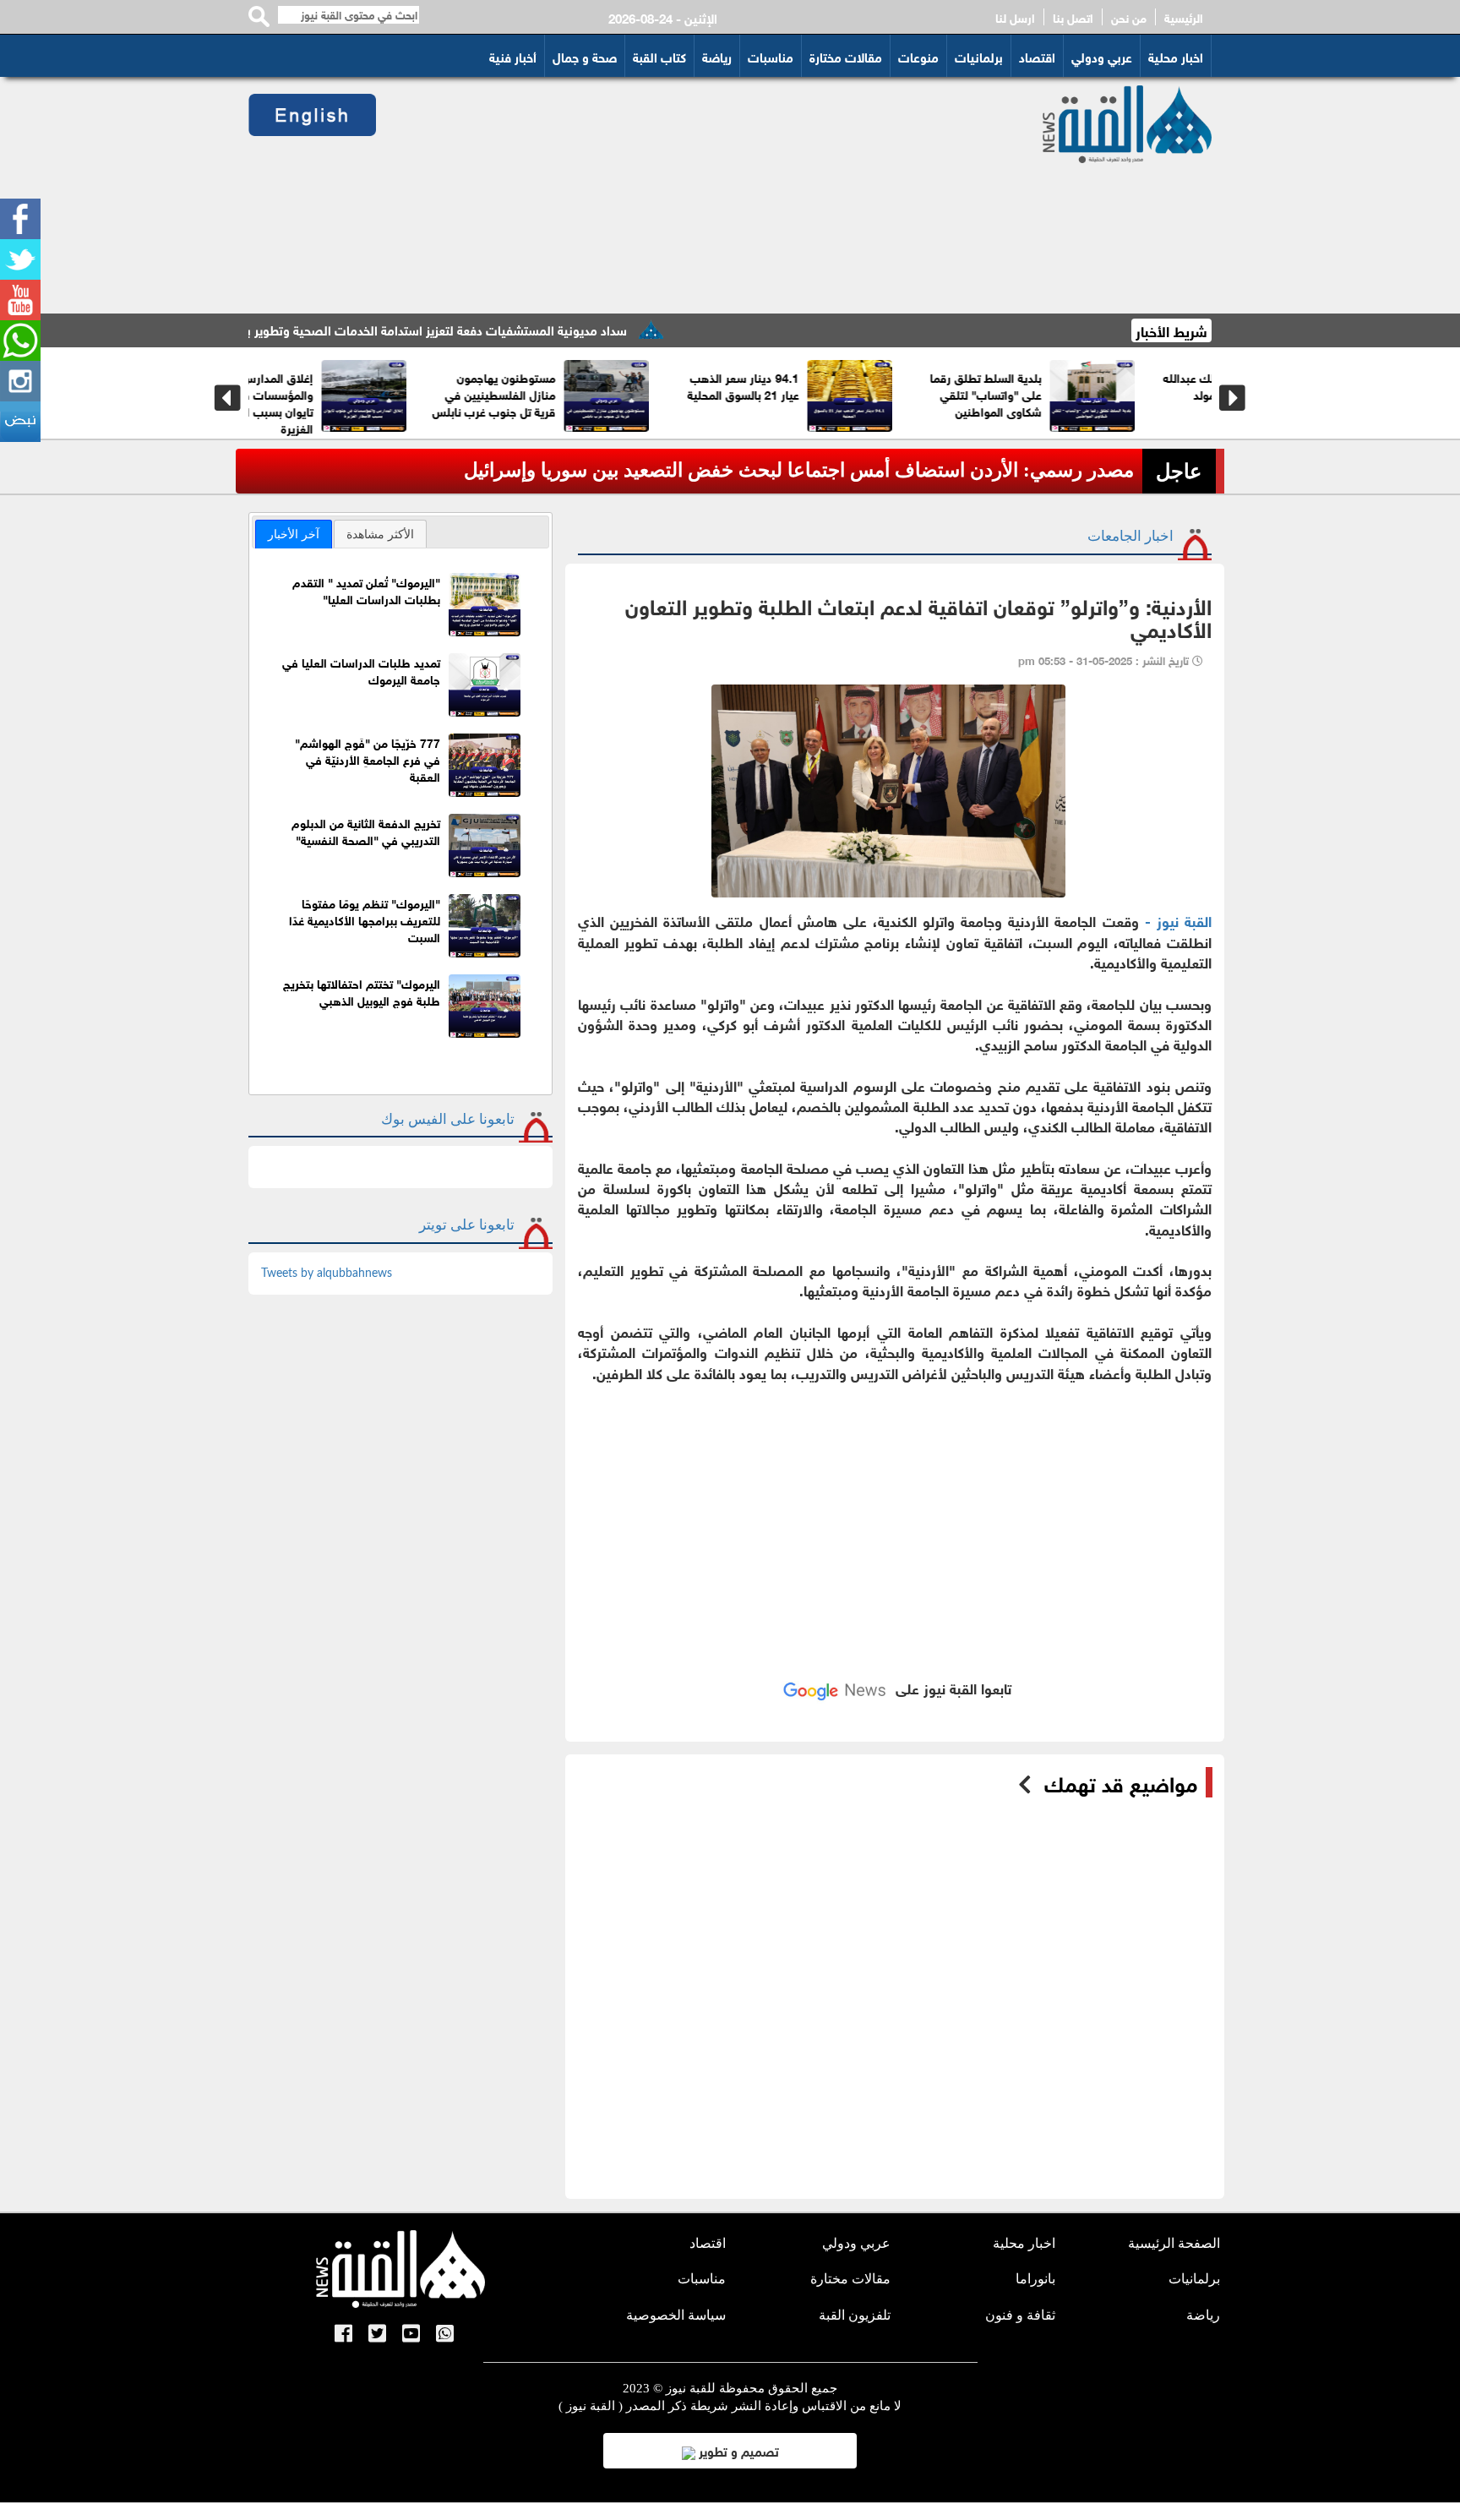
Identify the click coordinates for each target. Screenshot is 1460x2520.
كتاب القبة (659, 56)
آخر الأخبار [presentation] (294, 534)
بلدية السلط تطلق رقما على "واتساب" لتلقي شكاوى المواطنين (1059, 393)
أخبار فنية (513, 56)
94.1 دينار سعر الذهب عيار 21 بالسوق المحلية (816, 385)
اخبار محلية (1176, 56)
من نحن (1129, 17)
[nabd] (20, 422)
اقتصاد (1037, 56)
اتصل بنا (1073, 17)
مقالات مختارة (846, 56)
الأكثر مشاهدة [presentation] (380, 534)
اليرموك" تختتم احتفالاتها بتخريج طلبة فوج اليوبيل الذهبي (362, 991)
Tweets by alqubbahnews (327, 1274)
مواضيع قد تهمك (1121, 1782)
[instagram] (20, 381)
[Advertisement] (689, 195)
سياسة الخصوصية (676, 2315)
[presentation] (228, 398)
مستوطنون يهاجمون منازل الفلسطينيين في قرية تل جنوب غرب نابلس (567, 393)
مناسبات (771, 56)
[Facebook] (20, 219)
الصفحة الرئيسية (1174, 2243)
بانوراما (1035, 2279)
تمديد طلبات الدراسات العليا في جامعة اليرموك (361, 670)
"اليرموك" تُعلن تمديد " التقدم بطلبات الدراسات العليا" (366, 589)
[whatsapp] (20, 341)
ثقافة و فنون (1020, 2315)
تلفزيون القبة (855, 2315)
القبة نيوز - (1175, 920)
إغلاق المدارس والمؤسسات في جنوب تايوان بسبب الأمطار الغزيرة (331, 402)
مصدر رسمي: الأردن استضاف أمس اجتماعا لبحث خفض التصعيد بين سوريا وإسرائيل (799, 470)
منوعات (918, 56)
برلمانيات (979, 56)
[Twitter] (20, 259)
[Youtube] (20, 300)
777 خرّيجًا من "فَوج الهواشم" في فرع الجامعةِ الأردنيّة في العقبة (368, 758)
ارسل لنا (1015, 17)
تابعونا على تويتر (467, 1225)
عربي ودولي (1102, 56)
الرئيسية (1184, 17)
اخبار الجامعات (1130, 536)
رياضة (717, 56)
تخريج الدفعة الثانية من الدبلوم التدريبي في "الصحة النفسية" (366, 830)
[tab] (294, 534)
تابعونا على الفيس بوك (448, 1119)
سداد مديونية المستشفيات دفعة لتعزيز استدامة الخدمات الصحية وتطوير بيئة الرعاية (481, 329)
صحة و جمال (585, 56)
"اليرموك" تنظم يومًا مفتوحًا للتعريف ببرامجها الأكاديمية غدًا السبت (365, 919)
